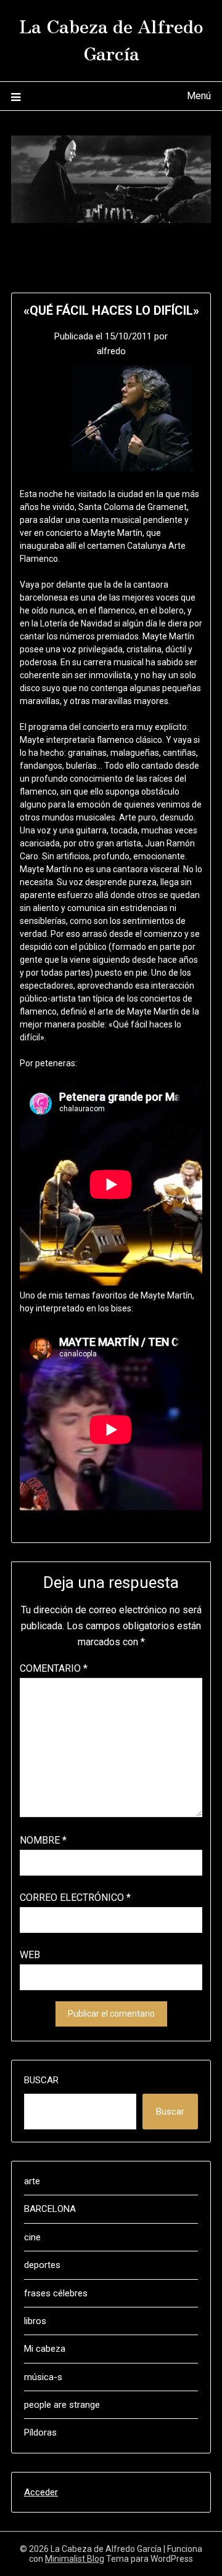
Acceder (41, 2492)
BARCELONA (50, 2209)
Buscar (41, 2080)
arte (32, 2181)
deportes (42, 2265)
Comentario (54, 1668)
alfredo (111, 351)
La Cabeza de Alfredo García (111, 39)
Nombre (43, 1840)
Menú (199, 96)
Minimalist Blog (75, 2559)
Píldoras (40, 2432)
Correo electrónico (75, 1898)
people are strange (62, 2405)
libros (35, 2321)
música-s (43, 2377)
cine (32, 2237)
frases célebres (56, 2293)
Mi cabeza (45, 2349)
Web (30, 1955)
